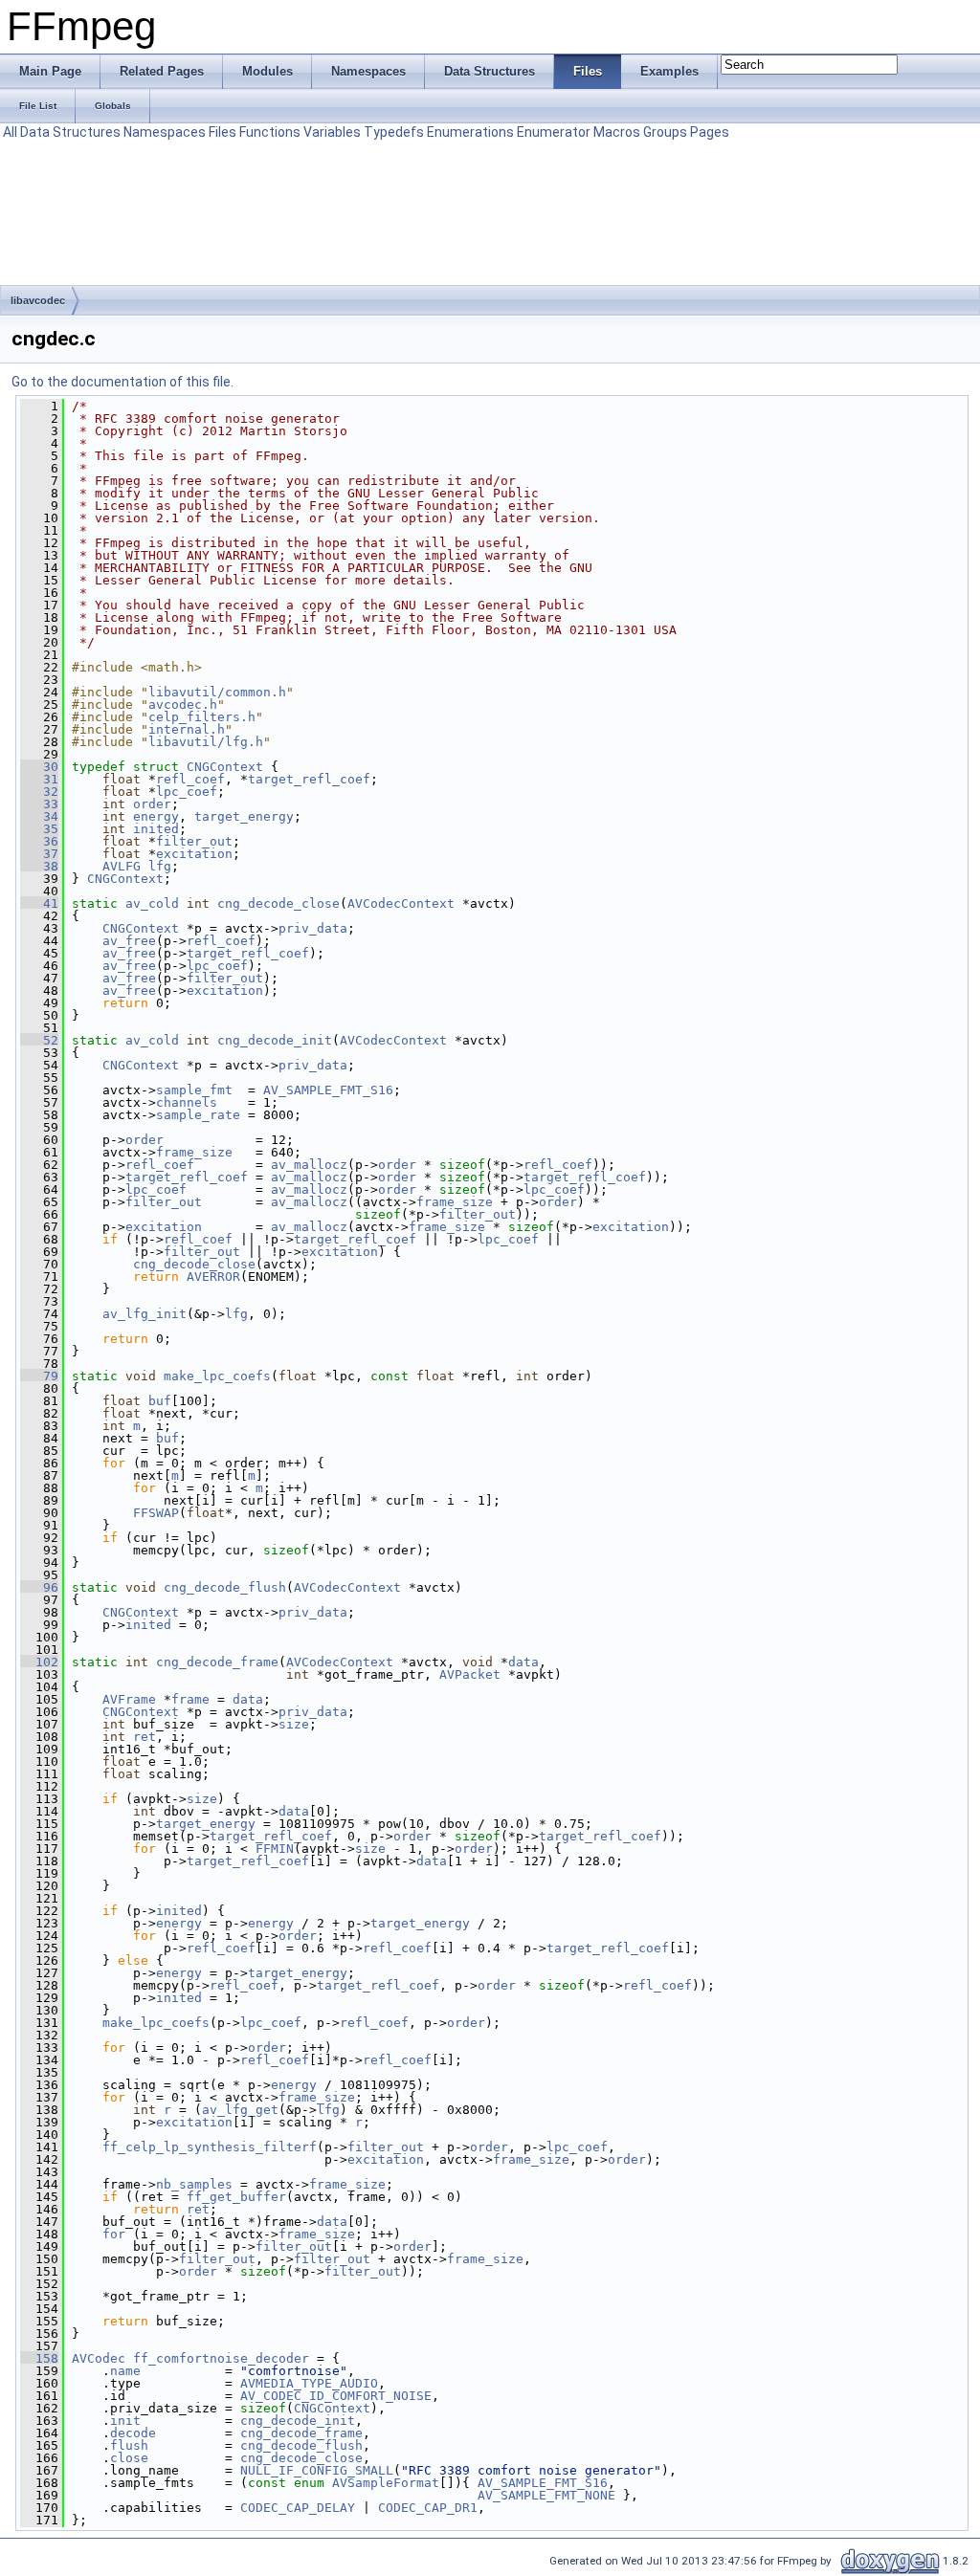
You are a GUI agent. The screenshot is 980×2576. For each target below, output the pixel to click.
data (523, 1662)
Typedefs (394, 132)
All (10, 132)
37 (39, 854)
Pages (710, 132)
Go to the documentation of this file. (122, 382)
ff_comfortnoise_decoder (221, 2358)
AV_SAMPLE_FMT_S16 (328, 1090)
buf (160, 1401)
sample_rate (198, 1115)
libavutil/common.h (217, 692)
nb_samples (194, 2184)
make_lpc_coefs (217, 1376)
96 (39, 1587)
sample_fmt (194, 1090)
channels (187, 1102)
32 (39, 792)
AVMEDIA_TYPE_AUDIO (309, 2383)
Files (223, 132)
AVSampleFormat (386, 2483)
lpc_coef (187, 792)
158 (39, 2358)
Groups (665, 132)
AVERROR (213, 1277)
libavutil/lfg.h (206, 742)
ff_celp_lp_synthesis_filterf (210, 2147)
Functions (270, 132)
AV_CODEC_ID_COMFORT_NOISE (336, 2396)
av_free (129, 941)
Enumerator (554, 132)
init (125, 2421)
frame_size (194, 1152)
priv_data (313, 928)
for (114, 2234)
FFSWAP (156, 1513)
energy (156, 816)
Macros (617, 132)
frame (190, 1699)
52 (39, 1040)
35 (39, 829)
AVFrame (129, 1699)
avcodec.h (183, 705)
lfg (160, 866)
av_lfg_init (145, 1314)
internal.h (187, 729)
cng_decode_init (275, 1040)
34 (39, 816)
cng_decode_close (278, 903)
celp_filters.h (202, 717)
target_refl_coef (309, 779)
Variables (332, 132)
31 (39, 779)
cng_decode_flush (225, 1587)
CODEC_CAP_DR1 (428, 2508)
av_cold (152, 903)
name (125, 2371)
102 (39, 1662)
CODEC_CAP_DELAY (298, 2508)
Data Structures (70, 132)
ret (145, 1737)
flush (129, 2445)
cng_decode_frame (217, 1662)
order (152, 804)
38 (39, 866)
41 (39, 903)
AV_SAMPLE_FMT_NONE (546, 2495)
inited (156, 829)
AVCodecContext (401, 903)
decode (133, 2433)
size (294, 1724)
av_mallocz (309, 1165)
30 (39, 767)
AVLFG (122, 866)
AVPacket (470, 1674)
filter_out (194, 841)
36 (39, 841)
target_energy (244, 816)
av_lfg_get (240, 2110)
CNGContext (225, 767)
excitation (194, 854)
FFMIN (275, 1849)
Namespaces (165, 132)
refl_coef (190, 779)
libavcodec (38, 300)
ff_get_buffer (236, 2197)
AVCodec (99, 2358)
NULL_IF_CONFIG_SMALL (317, 2470)
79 (39, 1376)
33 (39, 804)
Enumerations (470, 132)
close (129, 2458)
